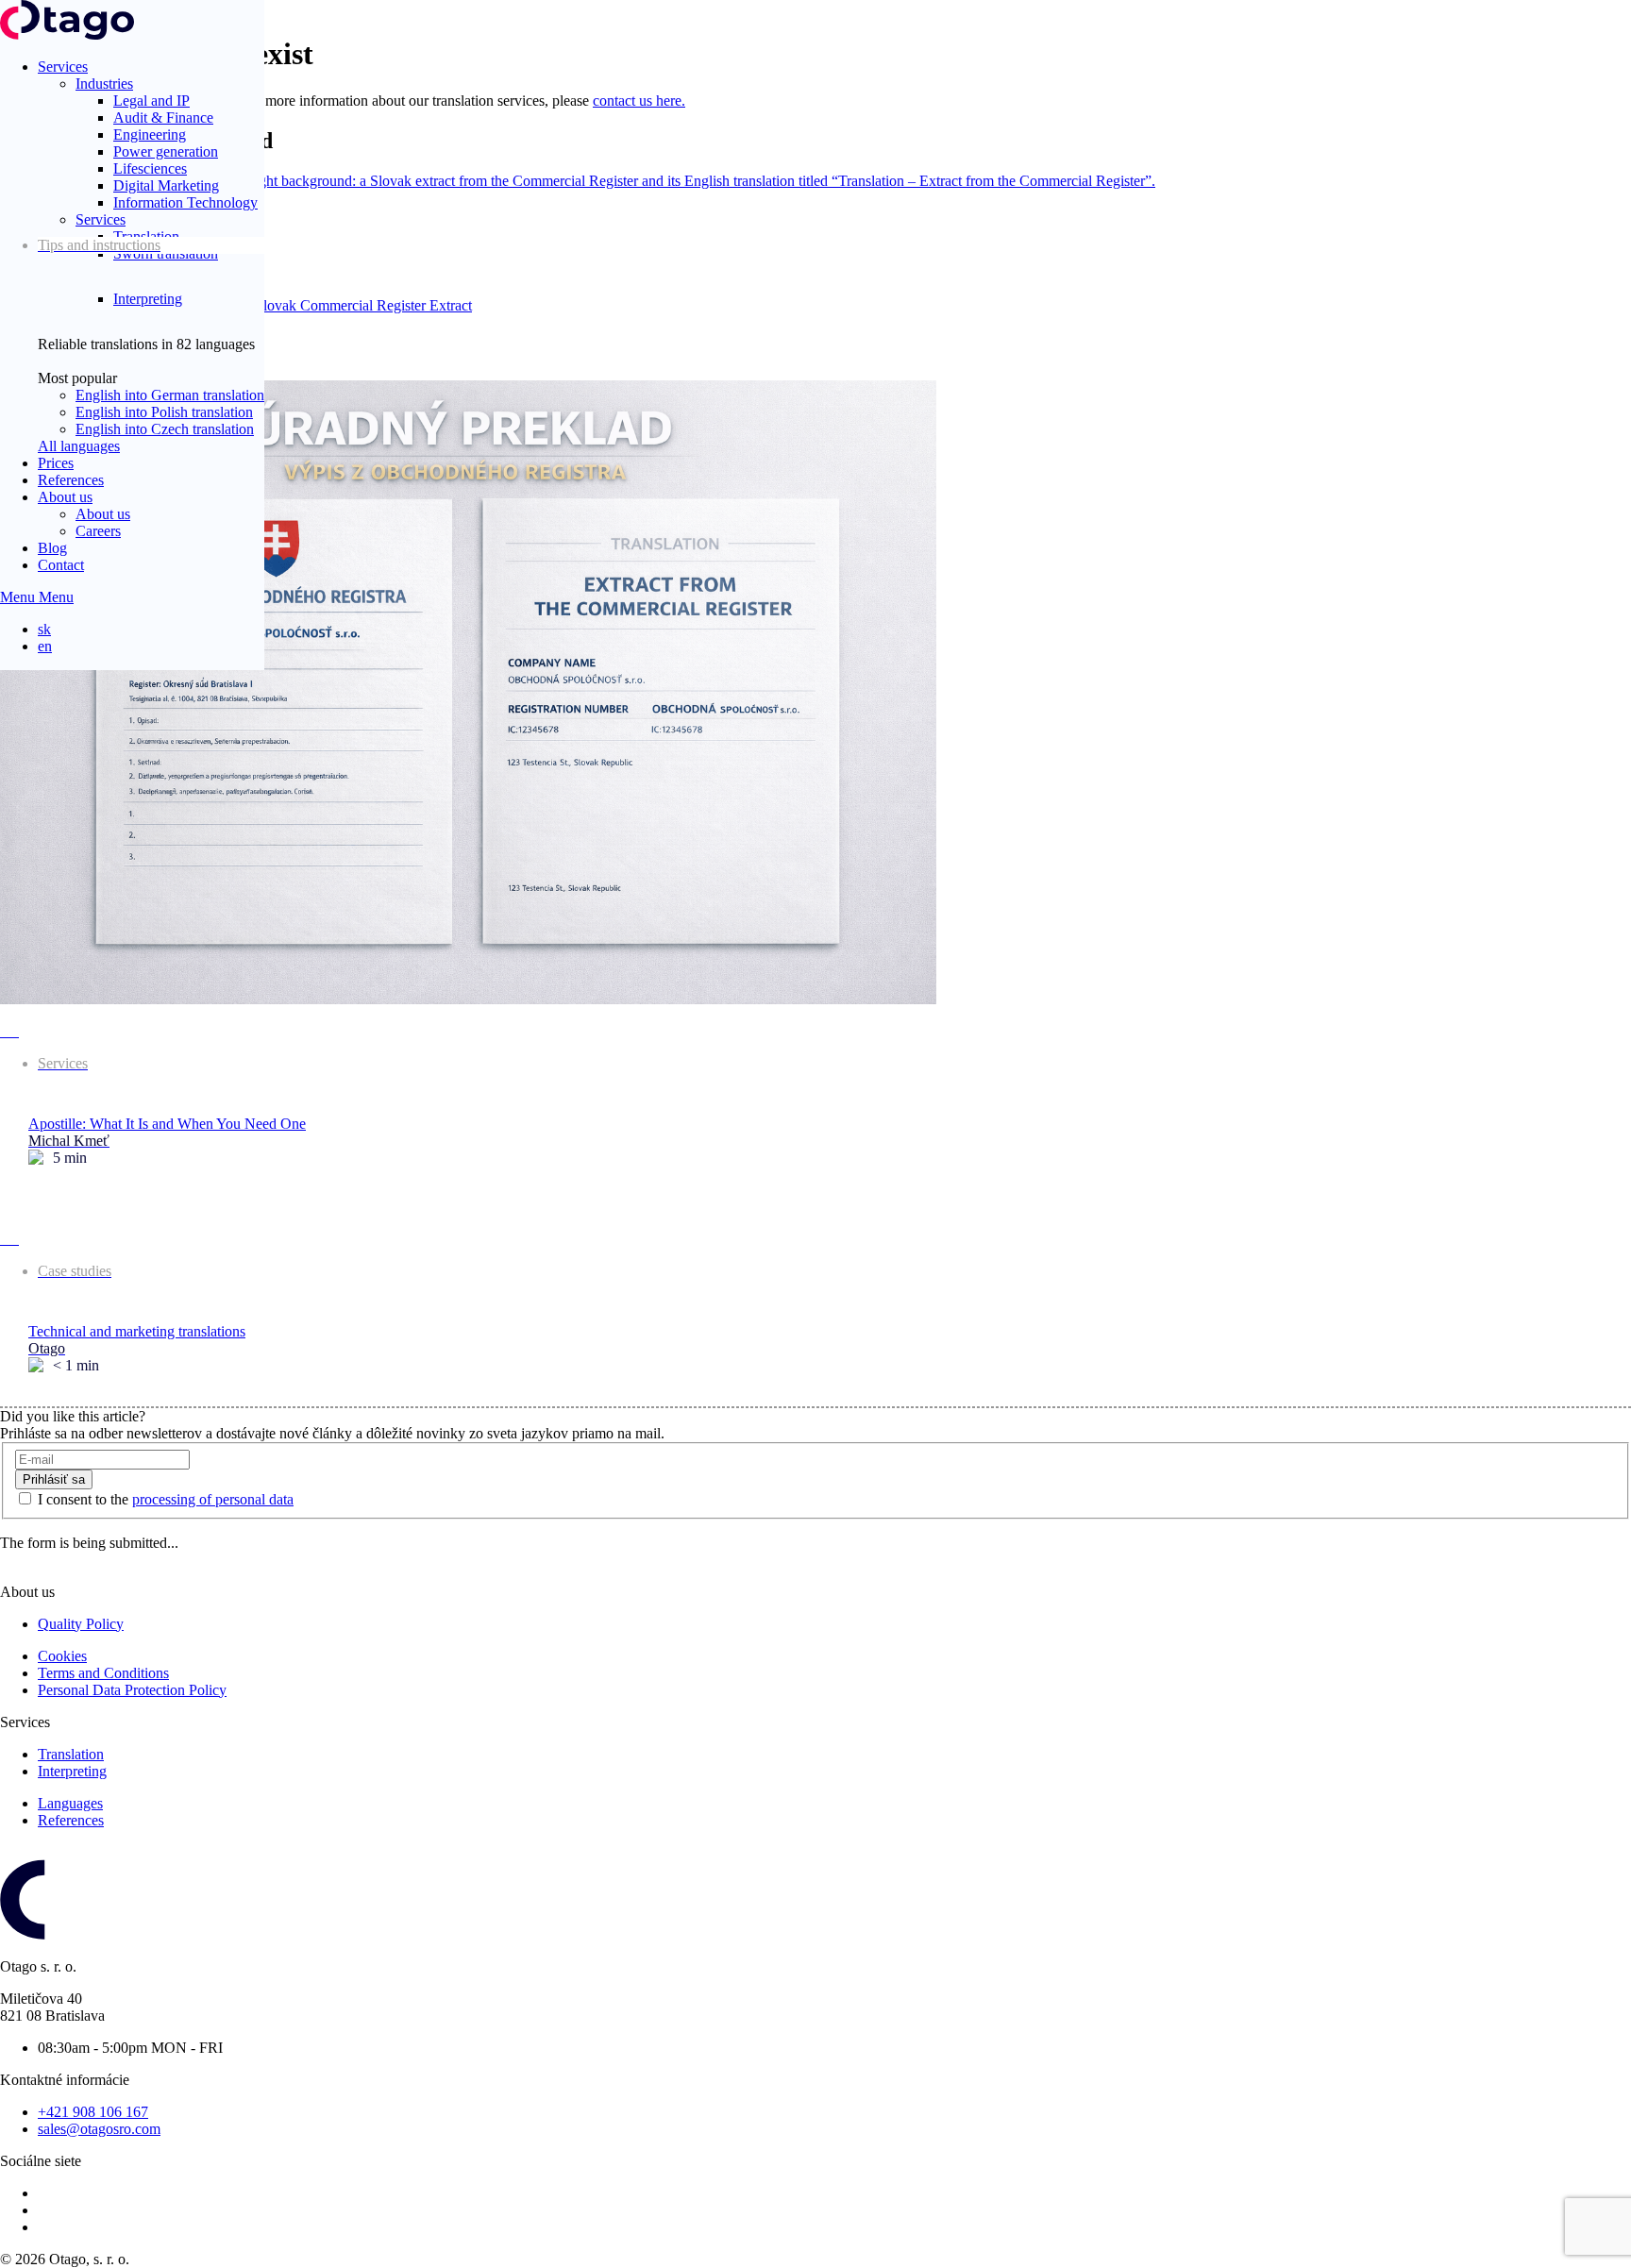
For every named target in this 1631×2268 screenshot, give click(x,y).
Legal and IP (151, 101)
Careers (98, 531)
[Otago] (67, 34)
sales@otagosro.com (99, 2129)
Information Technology (185, 202)
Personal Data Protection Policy (132, 1690)
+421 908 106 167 (93, 2112)
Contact (61, 565)
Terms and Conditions (103, 1673)
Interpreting (148, 299)
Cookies (62, 1656)
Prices (56, 463)
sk (44, 629)
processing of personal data (213, 1499)
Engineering (150, 134)
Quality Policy (81, 1624)
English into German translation (170, 395)
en (45, 646)
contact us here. (639, 101)
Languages (70, 1803)
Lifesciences (150, 168)
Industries (104, 84)
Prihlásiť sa (54, 1479)
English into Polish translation (164, 412)
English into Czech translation (165, 429)
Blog (52, 548)
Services (63, 67)
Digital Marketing (166, 185)
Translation (71, 1754)
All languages (79, 446)
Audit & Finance (163, 118)
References (71, 480)
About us (65, 497)
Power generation (166, 151)
